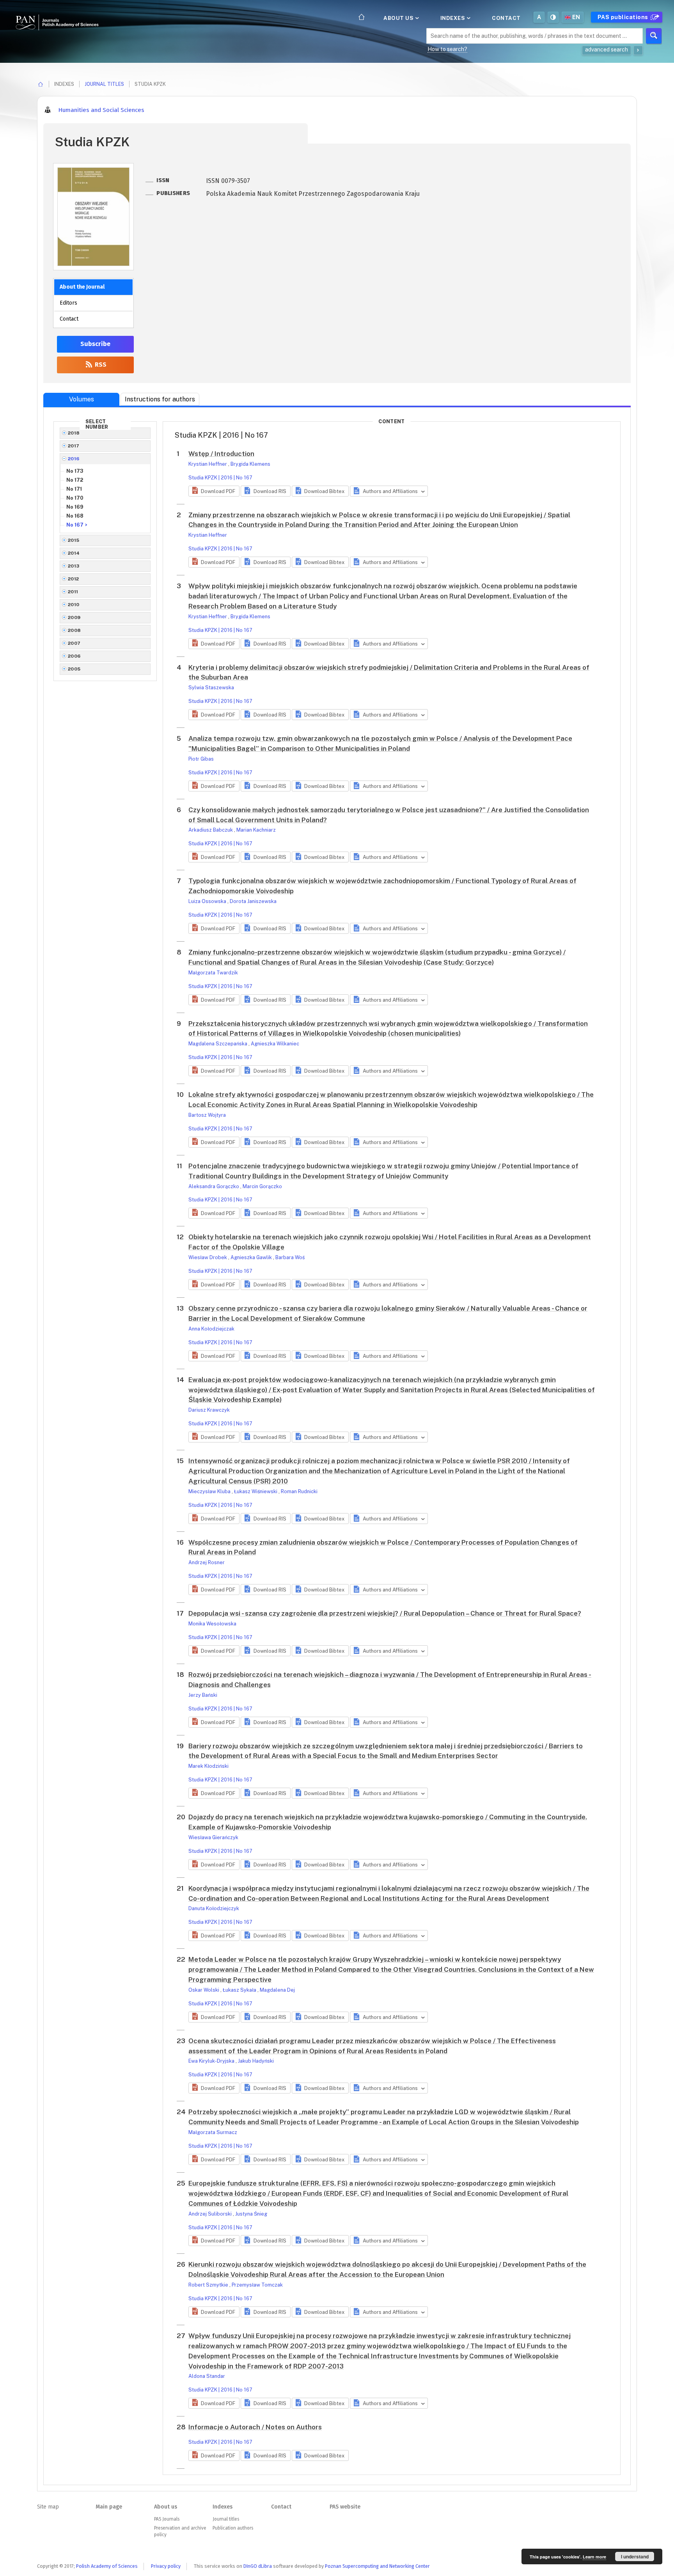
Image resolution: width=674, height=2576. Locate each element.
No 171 (74, 489)
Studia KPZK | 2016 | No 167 (220, 478)
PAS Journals (167, 2519)
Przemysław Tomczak (257, 2285)
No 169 (75, 507)
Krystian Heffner (208, 464)
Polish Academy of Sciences (107, 2566)
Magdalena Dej (277, 1990)
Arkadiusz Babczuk (211, 830)
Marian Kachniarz (256, 830)
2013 (74, 566)
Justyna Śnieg (251, 2214)
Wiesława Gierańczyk (213, 1837)
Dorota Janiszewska (253, 901)
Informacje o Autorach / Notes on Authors (255, 2427)
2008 (74, 630)
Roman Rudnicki (299, 1491)
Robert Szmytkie (209, 2285)
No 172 (75, 480)
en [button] (576, 17)
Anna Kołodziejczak (211, 1329)
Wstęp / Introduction (221, 454)
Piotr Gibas (201, 759)
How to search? (447, 49)
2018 (74, 433)
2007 (74, 643)
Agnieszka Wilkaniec (275, 1044)
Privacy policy (166, 2566)
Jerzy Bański (203, 1695)
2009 (74, 617)
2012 (74, 579)
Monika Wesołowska (212, 1624)
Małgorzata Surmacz (213, 2132)
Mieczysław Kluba (210, 1491)
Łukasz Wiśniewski (256, 1491)
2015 (74, 540)
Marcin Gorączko (262, 1186)
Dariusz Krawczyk (209, 1410)
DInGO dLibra (258, 2566)
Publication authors (233, 2528)
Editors (68, 303)
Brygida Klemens (250, 464)
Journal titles (104, 84)
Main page (109, 2507)
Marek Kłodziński (208, 1766)
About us (399, 18)
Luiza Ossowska (208, 901)
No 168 (75, 516)
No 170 (75, 498)
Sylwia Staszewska (211, 687)
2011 (73, 592)
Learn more (594, 2557)
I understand (635, 2556)
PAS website (345, 2507)
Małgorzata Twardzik (213, 973)
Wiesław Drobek (208, 1257)
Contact (506, 18)
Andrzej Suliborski (211, 2214)
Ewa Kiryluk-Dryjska (212, 2061)
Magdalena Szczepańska (218, 1044)
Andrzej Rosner (207, 1562)
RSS (100, 365)
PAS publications (624, 17)
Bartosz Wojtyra (207, 1115)
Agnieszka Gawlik (252, 1257)
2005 (74, 669)
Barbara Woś (290, 1257)
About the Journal (82, 287)
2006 (74, 656)
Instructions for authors (160, 399)
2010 (74, 605)
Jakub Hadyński (256, 2061)
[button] (214, 491)
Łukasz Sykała (240, 1990)
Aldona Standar (207, 2376)
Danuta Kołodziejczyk (214, 1908)
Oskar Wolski (204, 1990)
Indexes (453, 18)
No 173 (75, 471)
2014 (74, 553)
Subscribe (95, 344)
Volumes (82, 399)
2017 (74, 446)
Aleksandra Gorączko (214, 1186)
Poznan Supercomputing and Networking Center (377, 2566)
